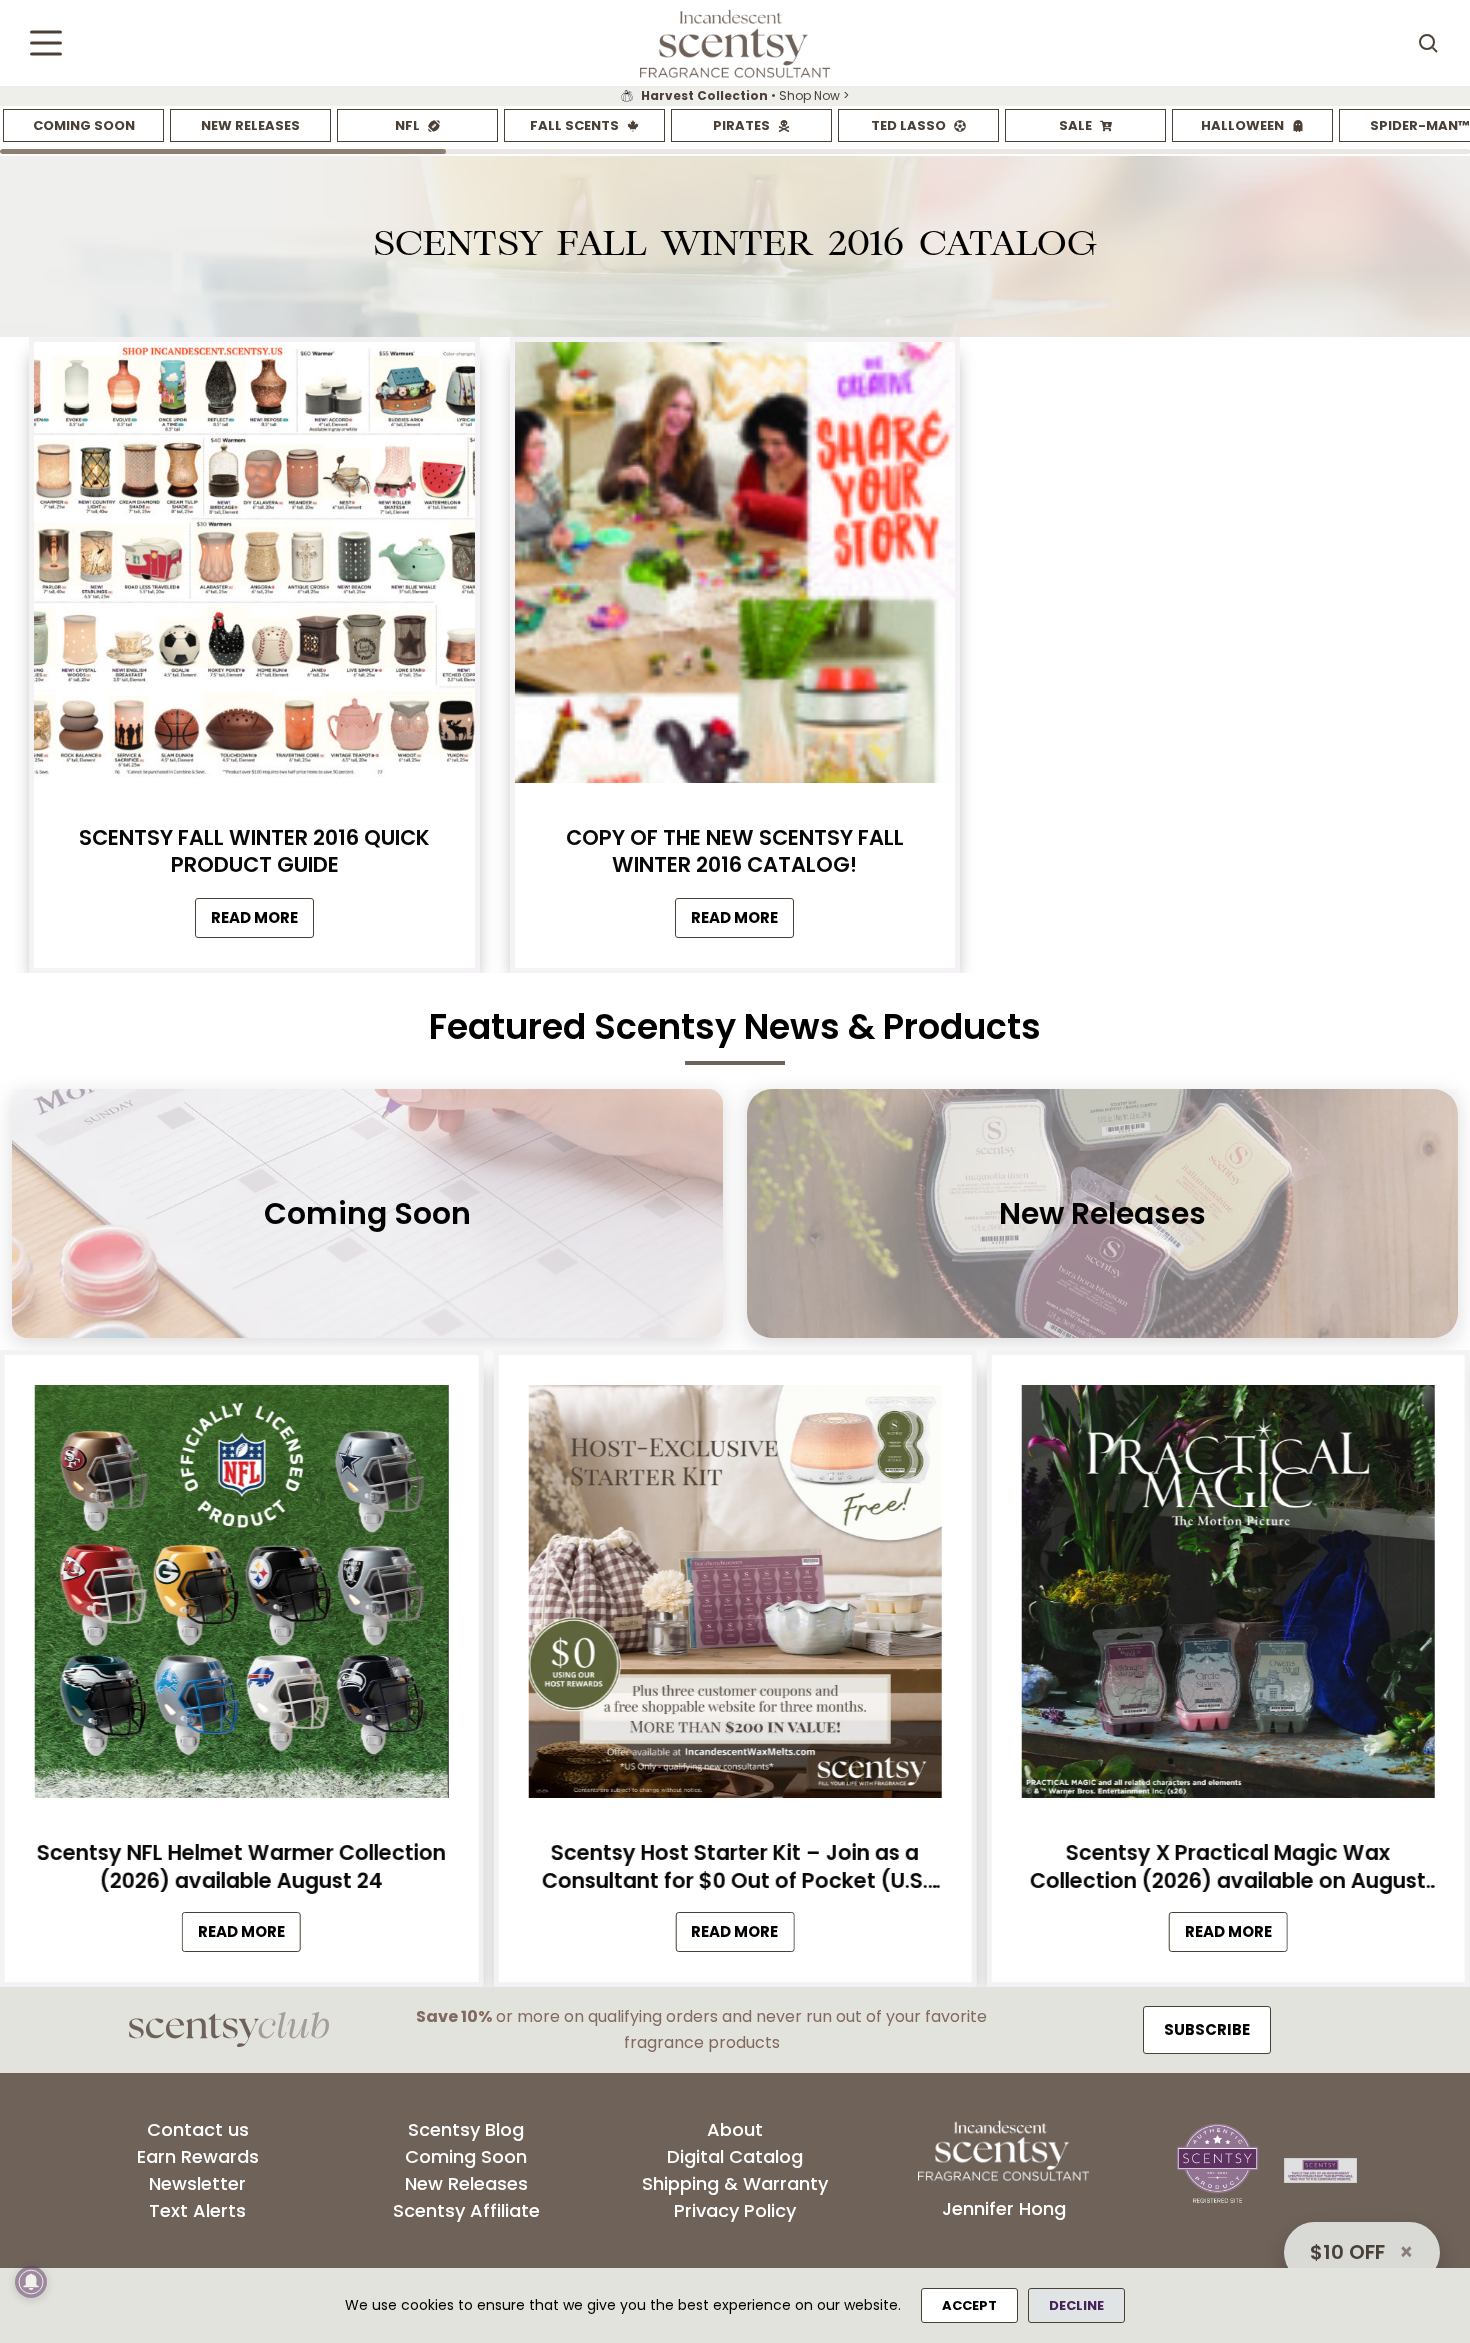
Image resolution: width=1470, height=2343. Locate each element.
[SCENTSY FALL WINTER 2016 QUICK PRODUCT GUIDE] (254, 567)
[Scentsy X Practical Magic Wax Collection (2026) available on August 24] (1228, 1597)
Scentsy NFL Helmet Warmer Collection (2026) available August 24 (241, 1866)
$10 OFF (1347, 2252)
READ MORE (249, 1935)
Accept (969, 2305)
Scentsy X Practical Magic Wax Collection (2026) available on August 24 (1228, 1866)
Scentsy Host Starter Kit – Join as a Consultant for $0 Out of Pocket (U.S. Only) (735, 1866)
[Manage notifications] (31, 2282)
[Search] (1428, 43)
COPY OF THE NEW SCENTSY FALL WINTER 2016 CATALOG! (735, 851)
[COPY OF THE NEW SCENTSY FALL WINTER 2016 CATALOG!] (735, 567)
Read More (262, 922)
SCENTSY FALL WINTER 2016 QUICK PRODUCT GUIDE (254, 851)
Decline (1076, 2305)
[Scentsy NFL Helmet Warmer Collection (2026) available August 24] (241, 1597)
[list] (735, 96)
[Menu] (46, 43)
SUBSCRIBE (1207, 2029)
